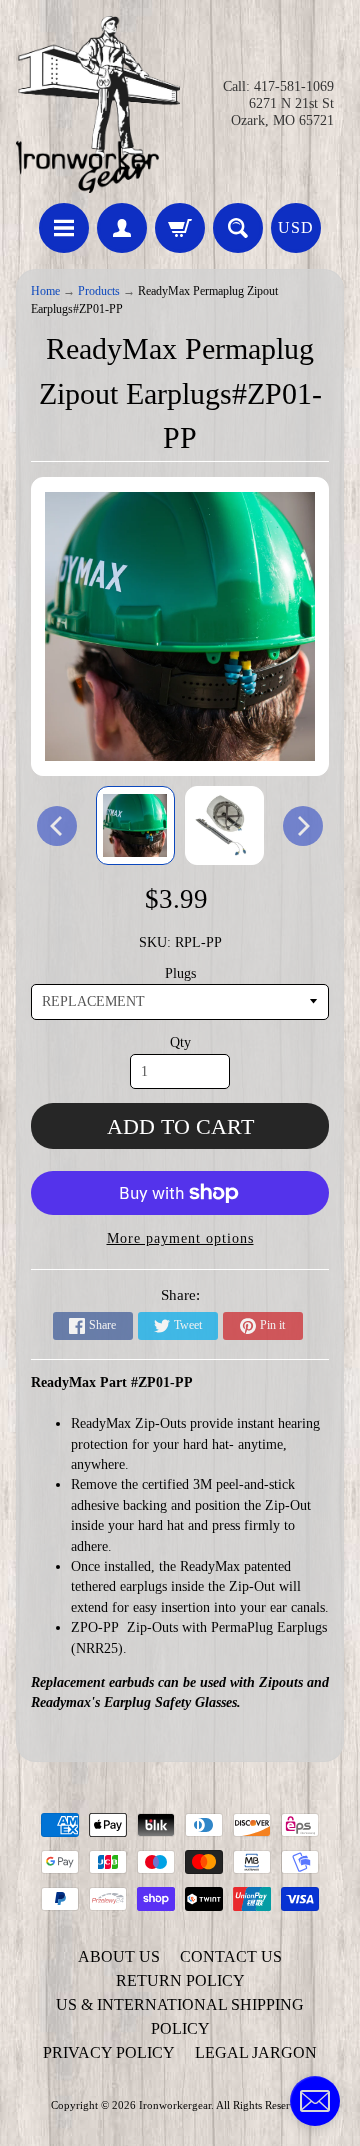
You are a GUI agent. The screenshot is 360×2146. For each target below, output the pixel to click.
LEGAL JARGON (256, 2052)
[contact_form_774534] (315, 2101)
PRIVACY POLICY (109, 2052)
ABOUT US (119, 1956)
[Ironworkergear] (98, 104)
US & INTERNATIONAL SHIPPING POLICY (180, 2016)
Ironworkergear (175, 2105)
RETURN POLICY (180, 1980)
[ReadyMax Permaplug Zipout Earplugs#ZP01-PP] (135, 825)
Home (45, 291)
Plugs (180, 973)
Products (99, 291)
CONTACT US (231, 1956)
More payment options (180, 1238)
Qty (180, 1042)
